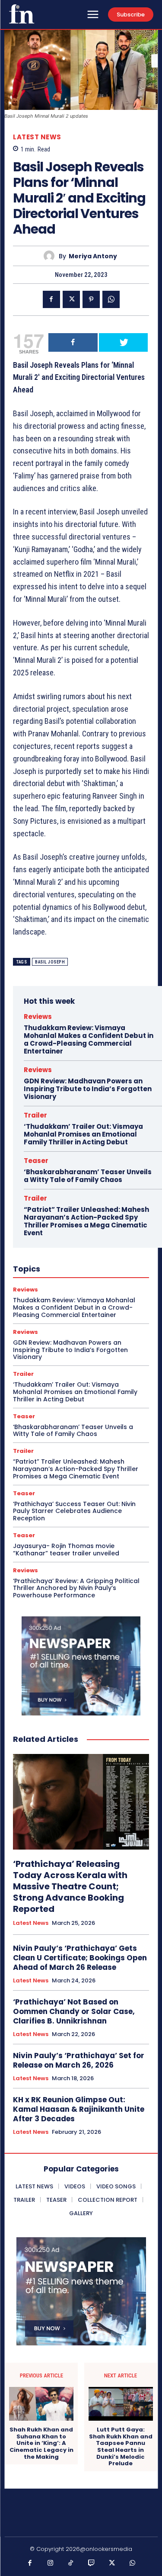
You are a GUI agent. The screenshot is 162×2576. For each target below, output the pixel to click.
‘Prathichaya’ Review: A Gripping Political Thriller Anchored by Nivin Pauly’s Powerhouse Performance (76, 1588)
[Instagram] (51, 2563)
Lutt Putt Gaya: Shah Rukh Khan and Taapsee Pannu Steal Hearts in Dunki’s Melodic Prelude (121, 2447)
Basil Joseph (50, 962)
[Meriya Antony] (51, 256)
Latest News (37, 137)
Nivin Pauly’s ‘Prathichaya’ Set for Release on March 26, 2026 (79, 2060)
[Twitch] (92, 2563)
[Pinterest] (91, 299)
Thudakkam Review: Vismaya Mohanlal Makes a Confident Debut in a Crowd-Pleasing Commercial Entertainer (89, 1039)
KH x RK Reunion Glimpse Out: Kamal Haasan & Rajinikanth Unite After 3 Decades (79, 2109)
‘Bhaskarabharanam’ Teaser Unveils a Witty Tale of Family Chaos (88, 1176)
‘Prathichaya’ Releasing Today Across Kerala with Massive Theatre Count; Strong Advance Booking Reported (70, 1886)
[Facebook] (51, 299)
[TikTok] (71, 2563)
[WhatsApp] (111, 299)
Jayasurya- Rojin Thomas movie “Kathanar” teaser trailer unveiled (66, 1550)
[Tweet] (124, 342)
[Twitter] (71, 299)
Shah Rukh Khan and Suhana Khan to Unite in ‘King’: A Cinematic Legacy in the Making (41, 2443)
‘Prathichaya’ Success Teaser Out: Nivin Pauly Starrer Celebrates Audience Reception (74, 1511)
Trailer (35, 1115)
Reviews (38, 1017)
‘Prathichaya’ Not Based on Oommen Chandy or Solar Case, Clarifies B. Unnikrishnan (74, 2011)
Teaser (36, 1161)
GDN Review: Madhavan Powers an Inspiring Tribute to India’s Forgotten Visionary (88, 1089)
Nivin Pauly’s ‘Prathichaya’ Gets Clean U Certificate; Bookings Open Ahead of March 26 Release (80, 1958)
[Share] (73, 342)
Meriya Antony (93, 256)
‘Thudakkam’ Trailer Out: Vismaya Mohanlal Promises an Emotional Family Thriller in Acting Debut (83, 1134)
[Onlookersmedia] (22, 14)
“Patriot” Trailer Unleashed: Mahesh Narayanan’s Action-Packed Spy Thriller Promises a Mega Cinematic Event (86, 1221)
